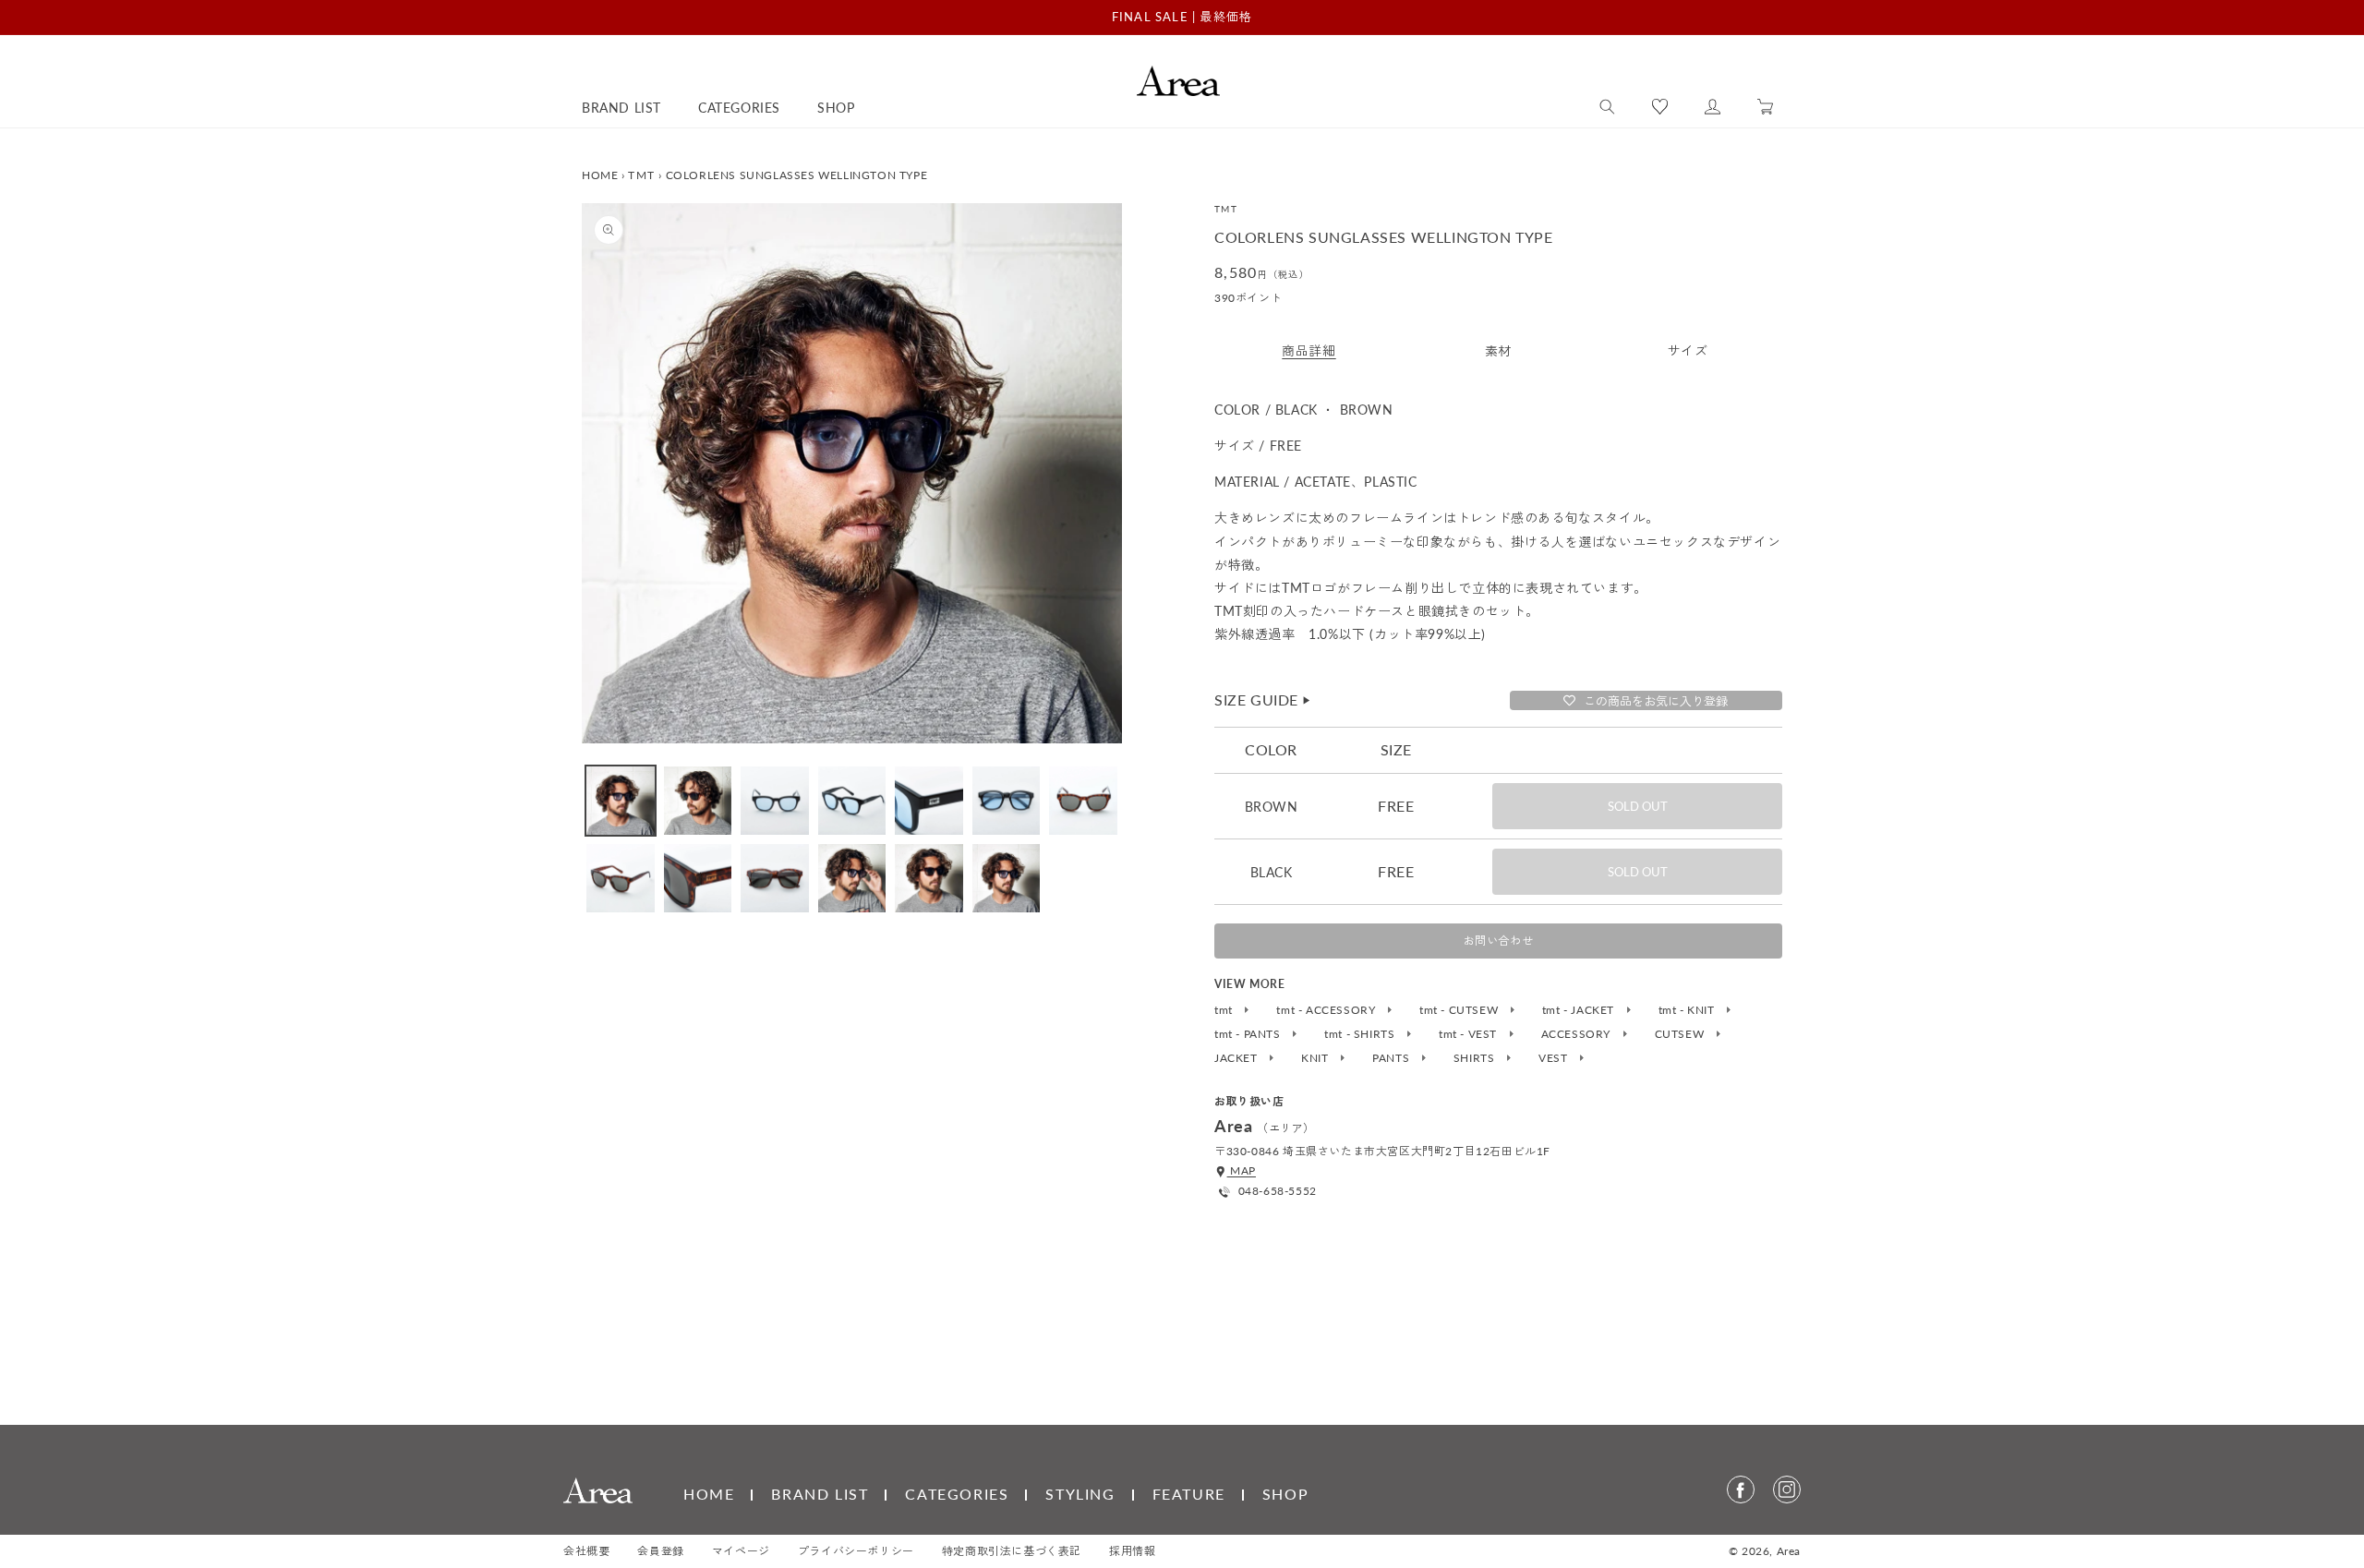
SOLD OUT (1638, 806)
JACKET (1237, 1058)
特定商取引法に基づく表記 (1012, 1551)
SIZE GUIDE (1263, 700)
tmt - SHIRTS (1361, 1034)
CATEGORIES (957, 1494)
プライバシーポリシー (856, 1551)
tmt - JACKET (1580, 1010)
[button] (1607, 107)
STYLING (1080, 1494)
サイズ (1688, 350)
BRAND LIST (820, 1494)
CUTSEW (1681, 1034)
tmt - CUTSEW (1460, 1010)
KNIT (1316, 1058)
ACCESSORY (1578, 1034)
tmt (1225, 1010)
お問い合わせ (1499, 941)
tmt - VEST (1470, 1034)
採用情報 (1132, 1551)
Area (1789, 1551)
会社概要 (586, 1551)
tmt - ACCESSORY (1327, 1010)
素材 (1498, 350)
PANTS (1393, 1058)
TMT (641, 175)
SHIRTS (1476, 1058)
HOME (600, 175)
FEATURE (1189, 1494)
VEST (1555, 1058)
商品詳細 (1309, 350)
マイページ (741, 1551)
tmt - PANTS (1249, 1034)
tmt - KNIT (1689, 1010)
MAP (1242, 1170)
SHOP (1285, 1494)
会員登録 (660, 1551)
